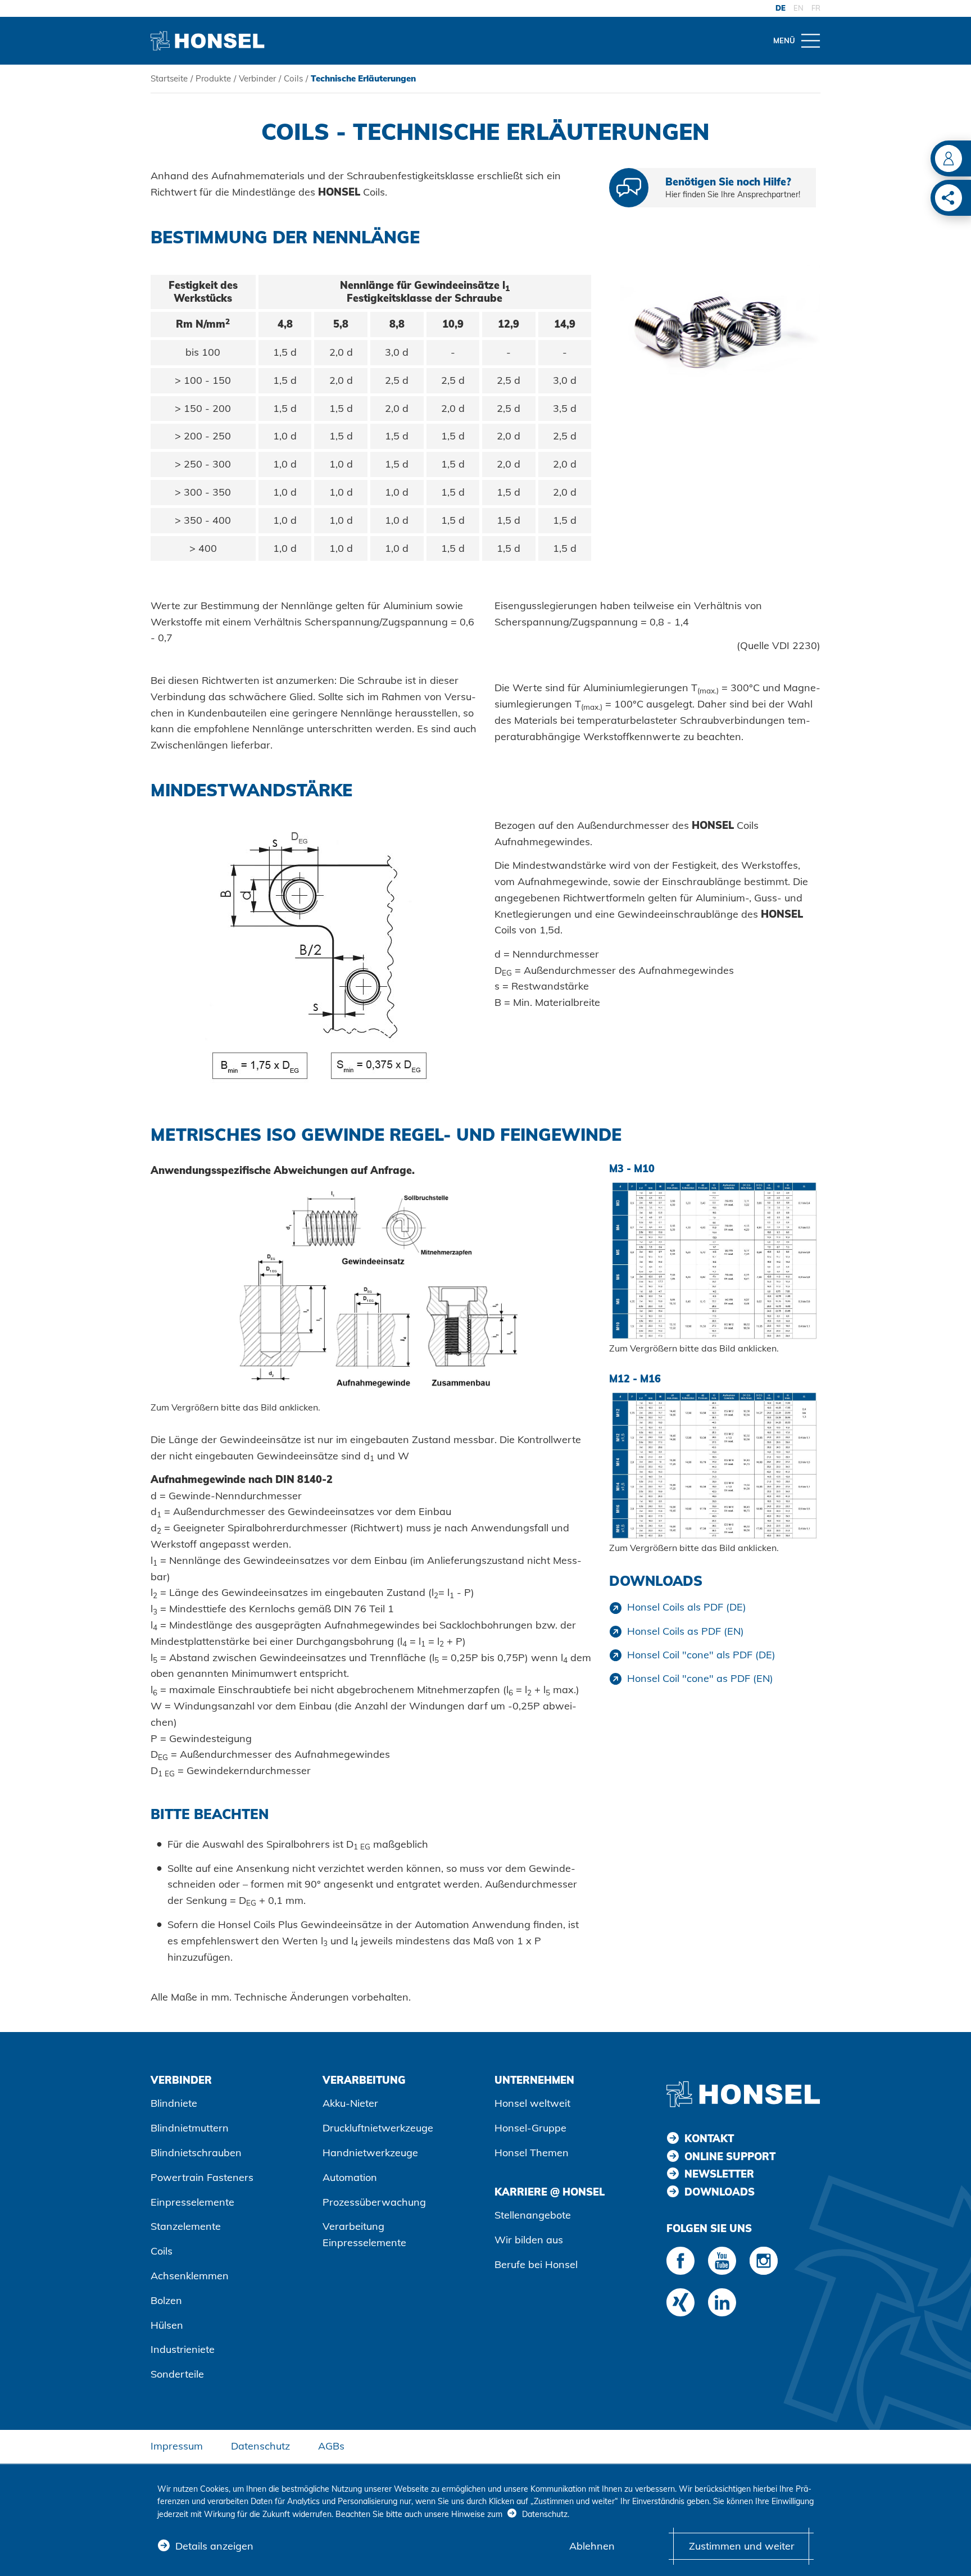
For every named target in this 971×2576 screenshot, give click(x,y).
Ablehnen (592, 2546)
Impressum (177, 2446)
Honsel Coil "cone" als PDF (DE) (701, 1655)
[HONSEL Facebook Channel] (680, 2261)
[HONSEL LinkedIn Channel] (722, 2302)
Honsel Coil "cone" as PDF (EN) (700, 1678)
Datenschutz (260, 2446)
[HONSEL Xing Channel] (680, 2302)
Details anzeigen (214, 2546)
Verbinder (257, 78)
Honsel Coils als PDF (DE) (687, 1607)
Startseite (169, 78)
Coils (293, 78)
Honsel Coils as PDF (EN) (686, 1631)
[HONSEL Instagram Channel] (764, 2261)
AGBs (331, 2446)
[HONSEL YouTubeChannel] (722, 2261)
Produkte (213, 78)
